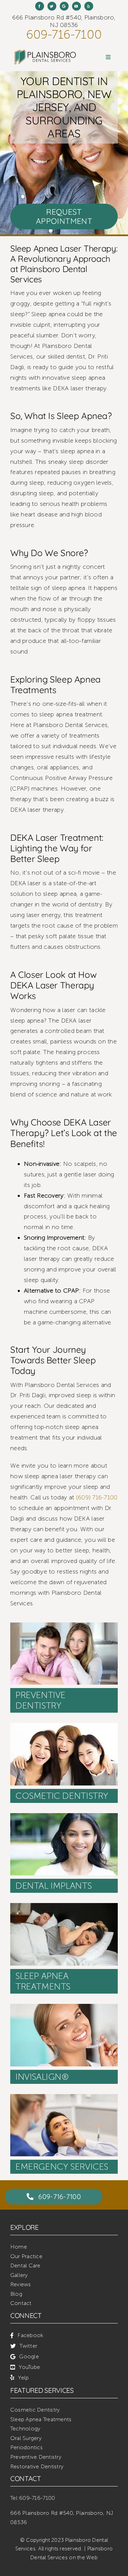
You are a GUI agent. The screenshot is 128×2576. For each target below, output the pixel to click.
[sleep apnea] (64, 1906)
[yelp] (89, 6)
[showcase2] (64, 1726)
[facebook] (40, 6)
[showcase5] (64, 2007)
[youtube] (76, 6)
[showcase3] (64, 1816)
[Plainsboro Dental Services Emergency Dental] (64, 2097)
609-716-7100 (64, 35)
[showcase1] (64, 1626)
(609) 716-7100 (97, 1497)
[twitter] (52, 6)
